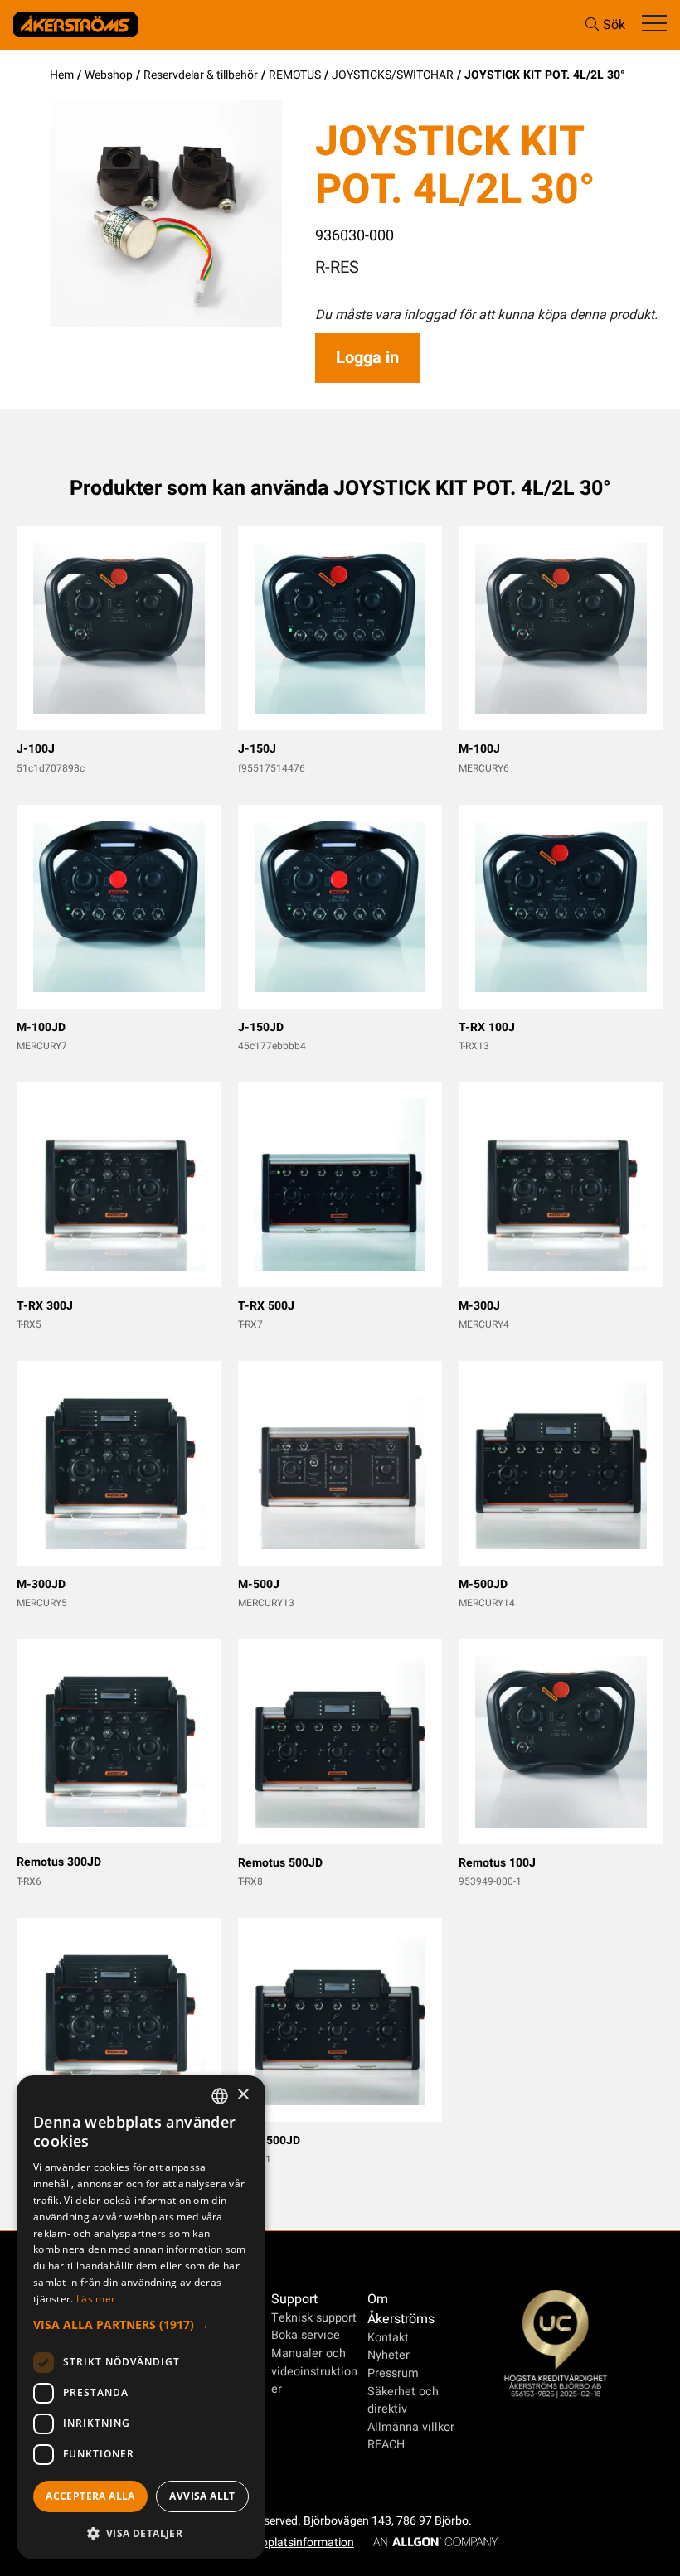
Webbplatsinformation (296, 2542)
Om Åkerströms (401, 2309)
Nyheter (389, 2355)
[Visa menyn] (654, 24)
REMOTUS (295, 75)
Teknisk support (314, 2318)
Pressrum (393, 2373)
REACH (386, 2445)
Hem (62, 75)
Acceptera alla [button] (90, 2496)
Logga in (367, 358)
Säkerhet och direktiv (403, 2401)
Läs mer (96, 2299)
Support (294, 2299)
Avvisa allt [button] (202, 2496)
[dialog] (141, 2317)
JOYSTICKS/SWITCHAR (393, 75)
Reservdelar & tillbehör (201, 75)
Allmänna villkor (411, 2427)
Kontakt (388, 2338)
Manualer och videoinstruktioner (314, 2371)
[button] (141, 2324)
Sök (614, 25)
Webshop (109, 75)
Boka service (306, 2335)
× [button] (243, 2095)
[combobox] (220, 2096)
